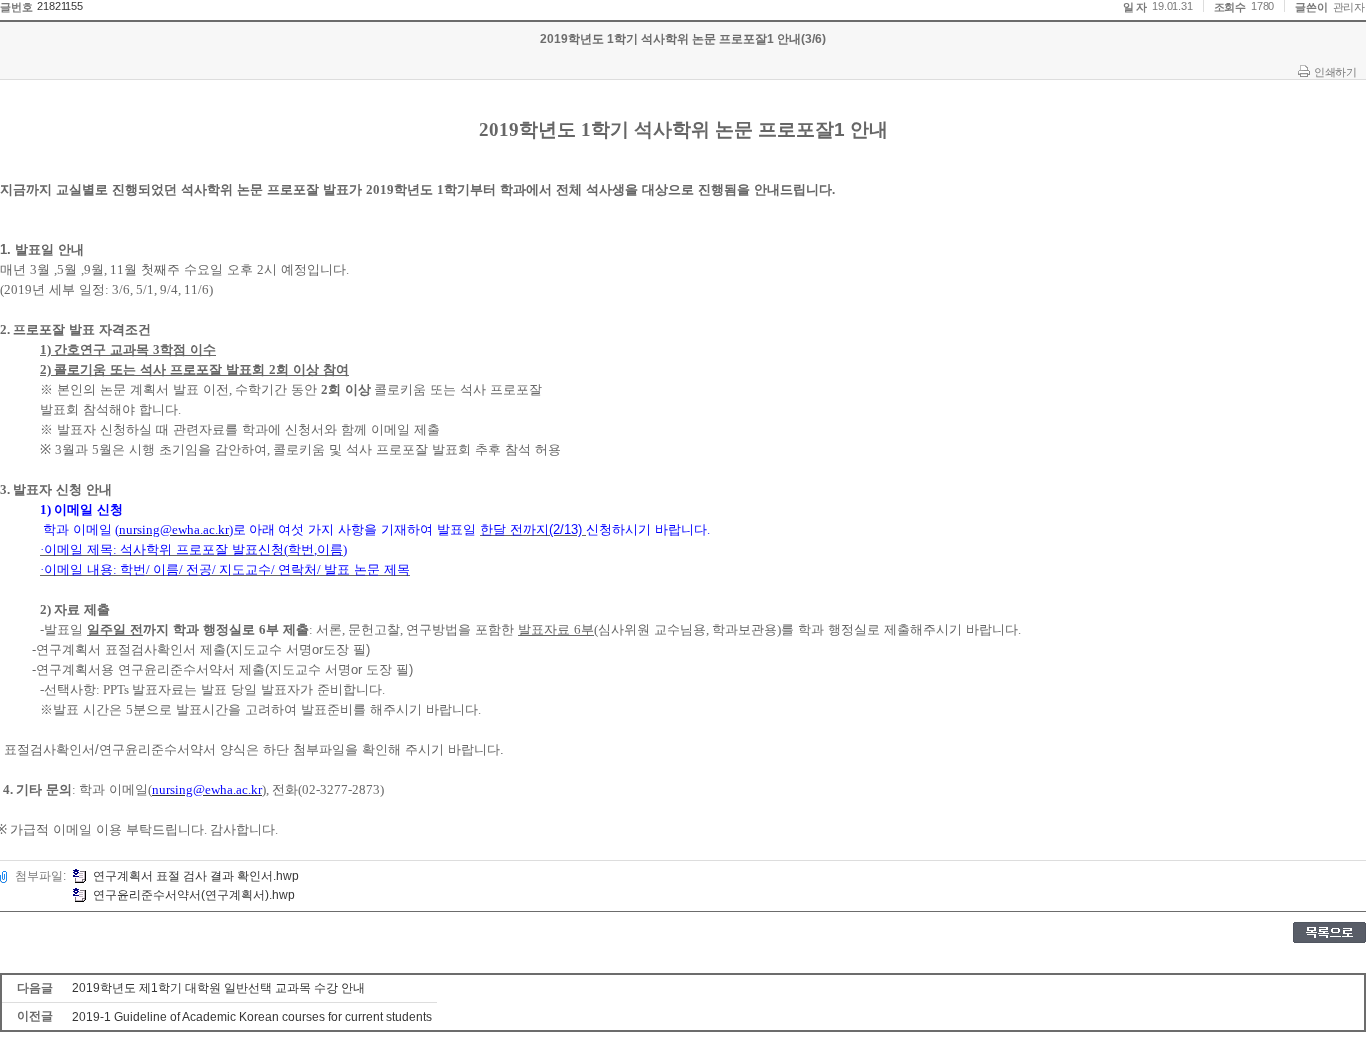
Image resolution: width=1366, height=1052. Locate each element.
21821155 (59, 6)
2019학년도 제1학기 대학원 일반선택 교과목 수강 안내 (218, 988)
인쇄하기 (1335, 72)
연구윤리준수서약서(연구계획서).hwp (194, 895)
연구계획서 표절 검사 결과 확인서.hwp (196, 876)
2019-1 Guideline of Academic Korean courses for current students (252, 1017)
